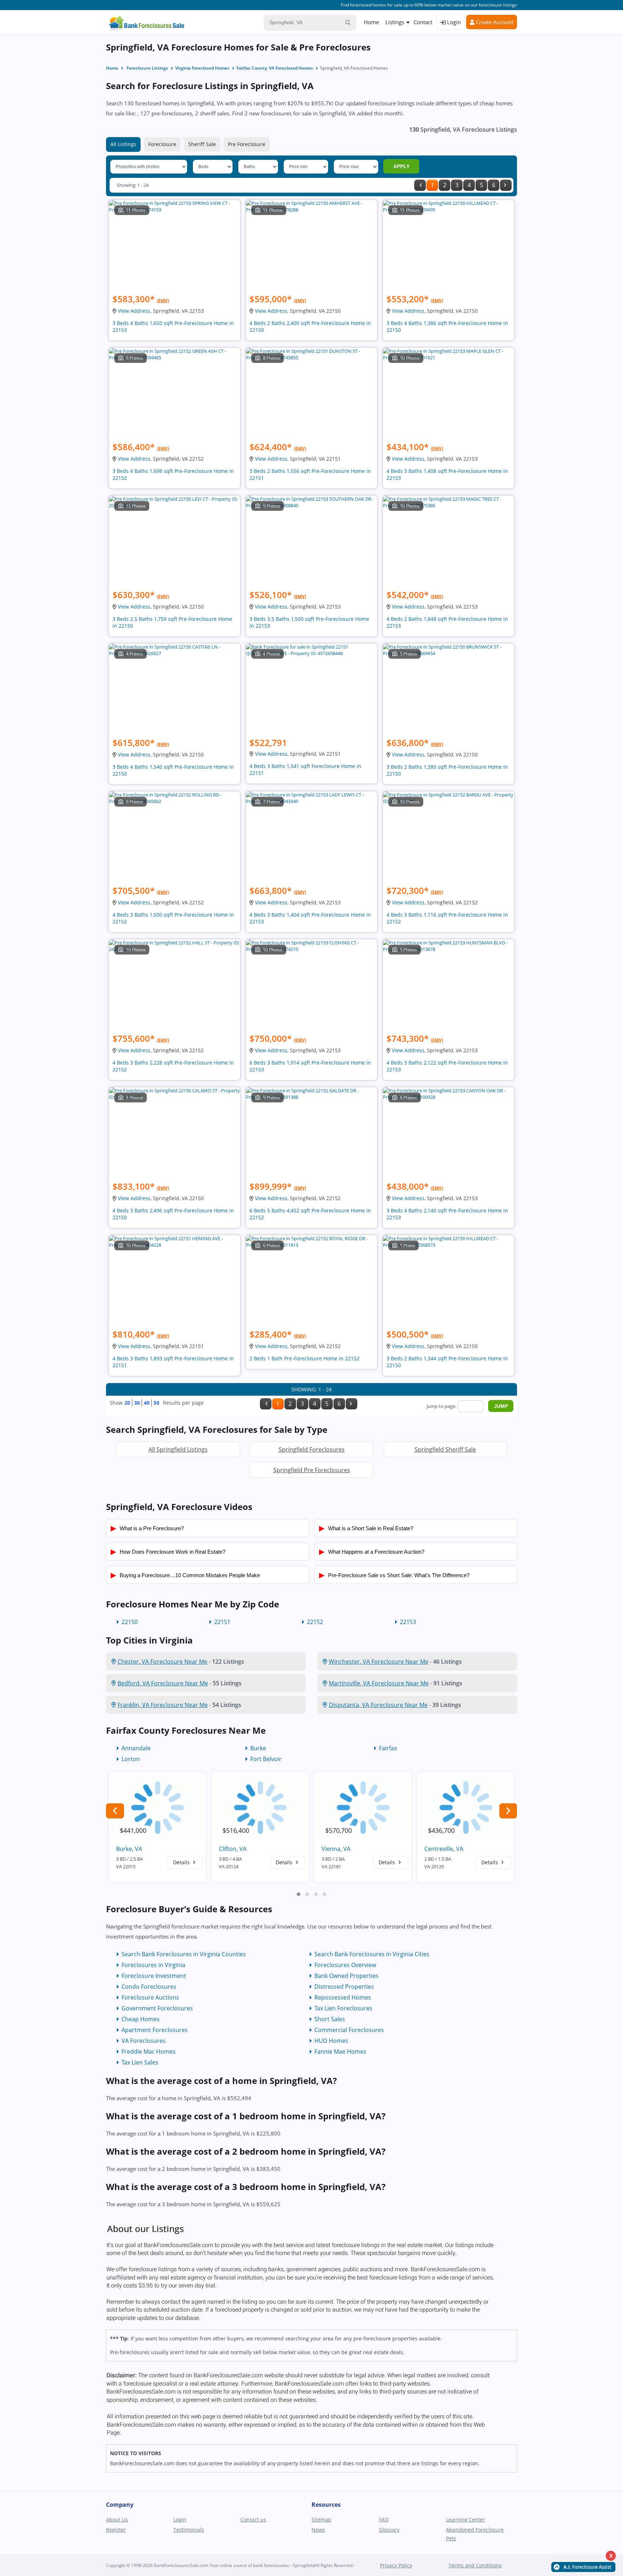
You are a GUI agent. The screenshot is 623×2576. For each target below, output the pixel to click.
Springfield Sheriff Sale (445, 1449)
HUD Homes (331, 2041)
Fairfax (388, 1748)
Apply (401, 166)
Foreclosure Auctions (150, 1997)
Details (182, 1862)
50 (156, 1403)
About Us (117, 2520)
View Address (134, 311)
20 (127, 1403)
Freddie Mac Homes (149, 2051)
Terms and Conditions (475, 2565)
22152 (315, 1622)
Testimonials (189, 2530)
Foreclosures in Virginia (153, 1965)
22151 (222, 1622)
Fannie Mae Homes (340, 2051)
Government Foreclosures (157, 2008)
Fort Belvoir (266, 1759)
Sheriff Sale (202, 144)
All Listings (123, 144)
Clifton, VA (233, 1849)
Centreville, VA (444, 1849)
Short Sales (330, 2019)
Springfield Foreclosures (312, 1449)
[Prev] (420, 185)
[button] (299, 1894)
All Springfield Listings (178, 1449)
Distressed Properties (344, 1987)
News (318, 2530)
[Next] (506, 185)
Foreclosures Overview (345, 1965)
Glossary (389, 2530)
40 (147, 1403)
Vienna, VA (336, 1849)
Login (453, 22)
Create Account (494, 22)
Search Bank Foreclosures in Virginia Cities (372, 1954)
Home (371, 22)
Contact (423, 22)
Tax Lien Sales (140, 2062)
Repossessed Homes (343, 1997)
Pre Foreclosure (247, 144)
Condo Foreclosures (149, 1987)
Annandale (136, 1748)
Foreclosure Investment (154, 1976)
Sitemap (321, 2520)
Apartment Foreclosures (155, 2030)
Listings (395, 22)
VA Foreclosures (143, 2041)
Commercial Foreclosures (349, 2030)
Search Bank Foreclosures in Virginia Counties (184, 1954)
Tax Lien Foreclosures (343, 2008)
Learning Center (465, 2520)
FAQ (384, 2520)
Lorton (131, 1759)
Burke (258, 1748)
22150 (130, 1622)
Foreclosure (162, 144)
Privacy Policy (396, 2565)
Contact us (253, 2520)
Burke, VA (129, 1849)
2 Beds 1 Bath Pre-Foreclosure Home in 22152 (304, 1358)
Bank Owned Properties (346, 1976)
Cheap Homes (141, 2019)
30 (137, 1403)
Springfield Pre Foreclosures (312, 1470)
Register (116, 2530)
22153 (408, 1622)
